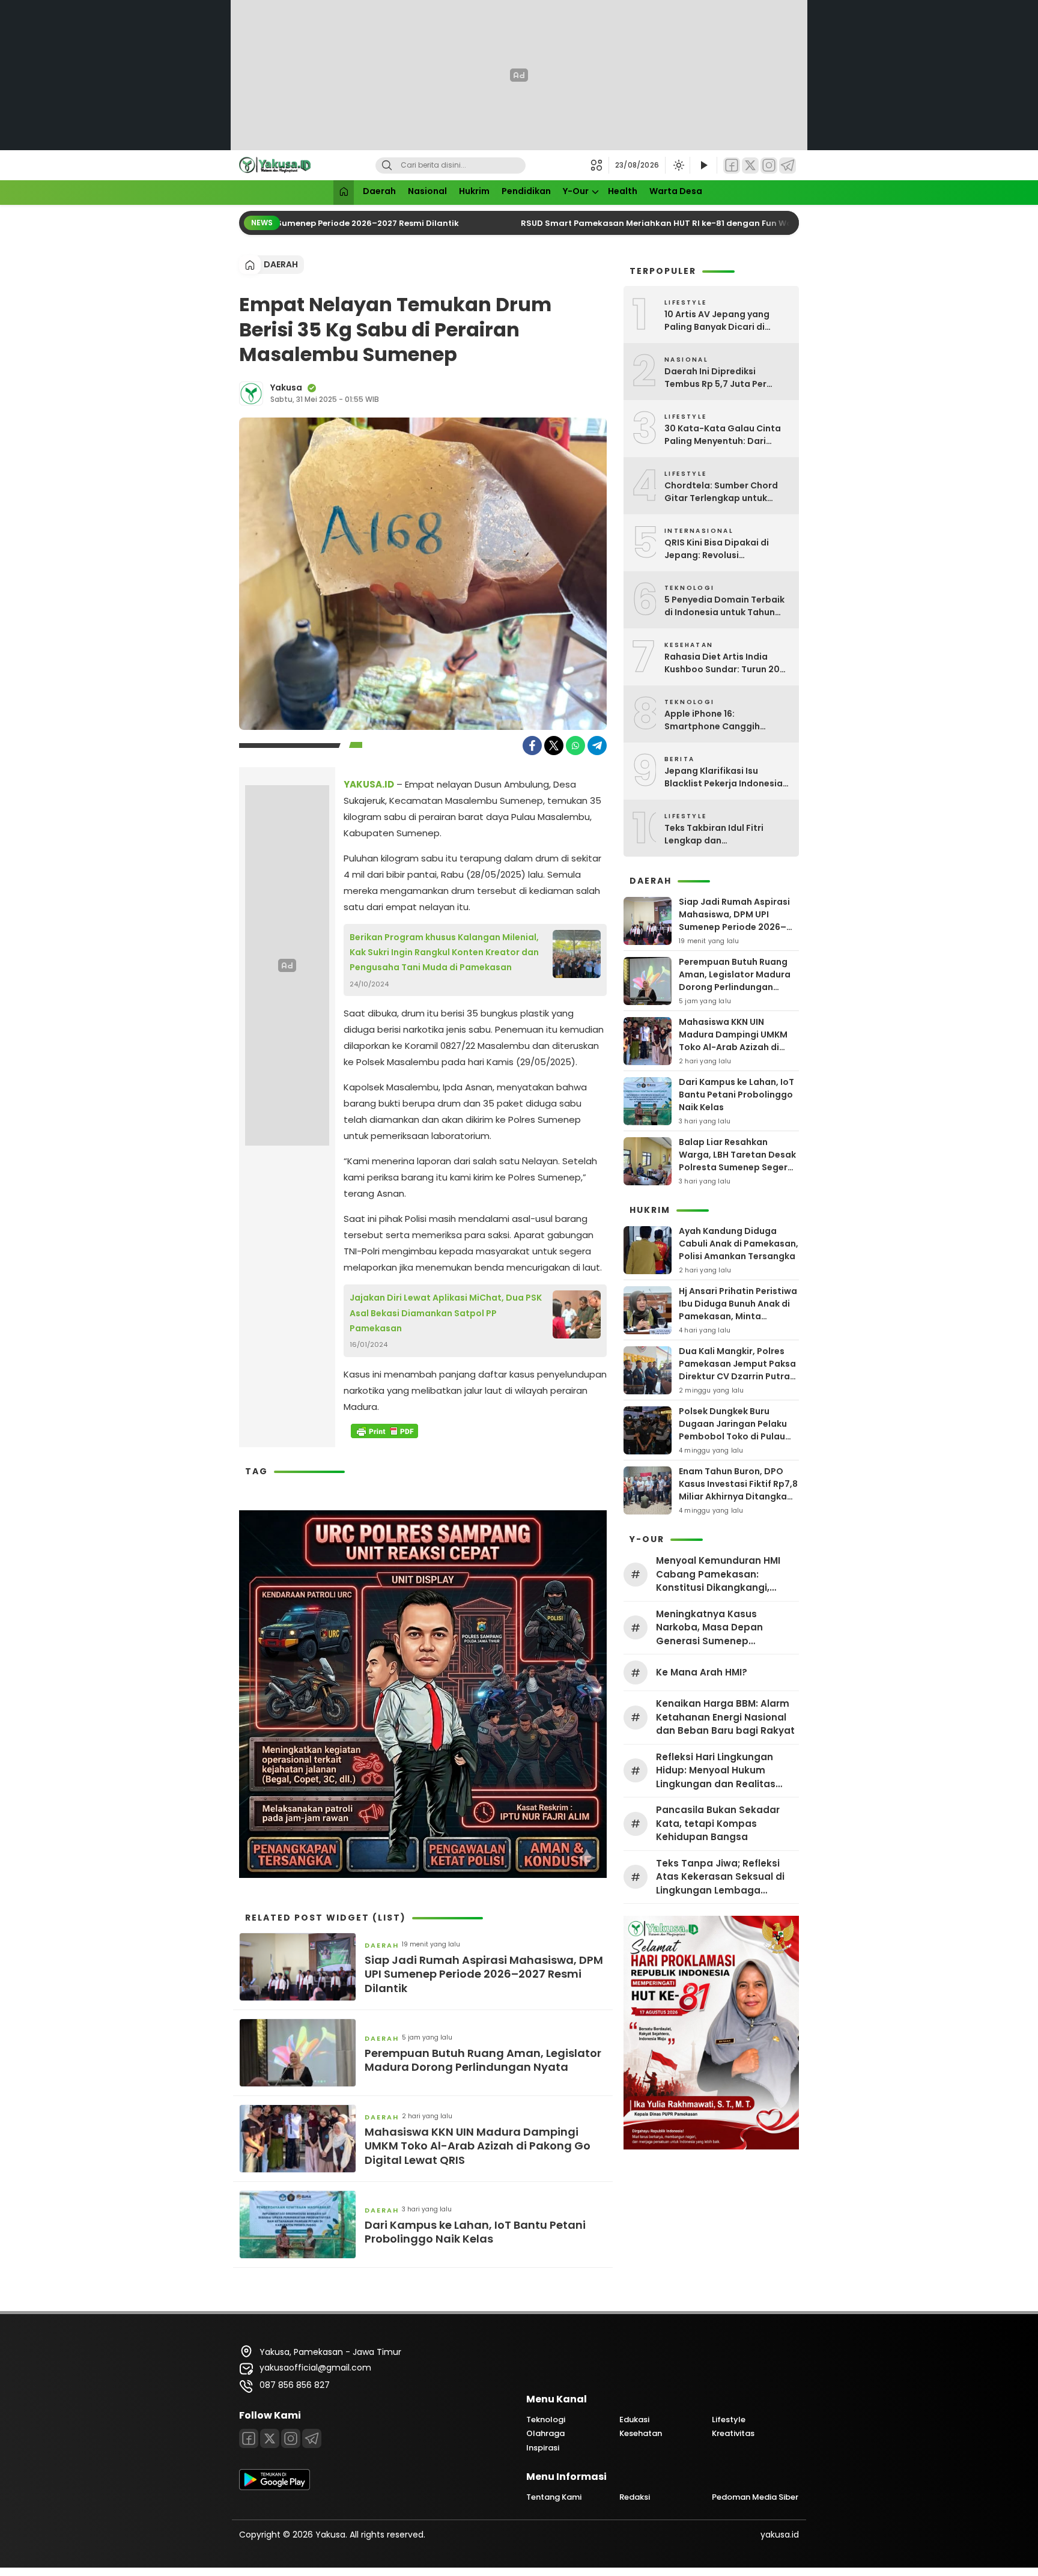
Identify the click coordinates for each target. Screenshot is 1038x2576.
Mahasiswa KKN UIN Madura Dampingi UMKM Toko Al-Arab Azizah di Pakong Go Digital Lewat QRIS (478, 2146)
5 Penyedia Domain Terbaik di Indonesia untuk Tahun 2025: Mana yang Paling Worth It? (724, 606)
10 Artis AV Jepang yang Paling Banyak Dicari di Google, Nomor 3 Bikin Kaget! (717, 321)
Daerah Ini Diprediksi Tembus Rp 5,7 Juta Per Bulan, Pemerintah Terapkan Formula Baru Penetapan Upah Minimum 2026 (727, 378)
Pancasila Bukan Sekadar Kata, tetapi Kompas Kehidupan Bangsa (718, 1823)
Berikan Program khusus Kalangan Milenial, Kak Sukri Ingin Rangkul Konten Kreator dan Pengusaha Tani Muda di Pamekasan (444, 952)
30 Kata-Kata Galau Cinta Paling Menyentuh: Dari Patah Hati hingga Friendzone (723, 435)
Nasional (427, 191)
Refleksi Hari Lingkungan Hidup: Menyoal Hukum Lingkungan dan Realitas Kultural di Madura (716, 1771)
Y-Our (576, 191)
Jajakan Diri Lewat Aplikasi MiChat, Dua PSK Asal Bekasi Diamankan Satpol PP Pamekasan (446, 1313)
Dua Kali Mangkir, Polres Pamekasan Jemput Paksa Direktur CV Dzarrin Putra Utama (737, 1370)
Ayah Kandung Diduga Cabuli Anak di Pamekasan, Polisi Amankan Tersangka (739, 1244)
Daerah (379, 191)
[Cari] (387, 166)
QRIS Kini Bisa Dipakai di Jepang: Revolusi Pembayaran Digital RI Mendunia (717, 549)
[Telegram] (788, 166)
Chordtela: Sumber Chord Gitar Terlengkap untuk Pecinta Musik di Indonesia (723, 492)
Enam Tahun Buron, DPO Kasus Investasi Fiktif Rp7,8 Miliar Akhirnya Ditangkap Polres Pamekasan (738, 1490)
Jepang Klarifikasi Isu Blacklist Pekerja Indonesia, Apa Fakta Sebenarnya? (725, 777)
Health (623, 191)
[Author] (251, 393)
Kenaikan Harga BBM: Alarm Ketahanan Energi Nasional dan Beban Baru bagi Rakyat (725, 1717)
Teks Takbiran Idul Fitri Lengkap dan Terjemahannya (714, 834)
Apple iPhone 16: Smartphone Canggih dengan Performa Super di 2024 (722, 720)
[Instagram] (769, 166)
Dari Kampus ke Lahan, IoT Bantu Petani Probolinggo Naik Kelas (475, 2232)
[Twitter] (750, 166)
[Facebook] (732, 166)
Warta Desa (676, 191)
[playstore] (275, 2487)
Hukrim (474, 191)
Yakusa (286, 387)
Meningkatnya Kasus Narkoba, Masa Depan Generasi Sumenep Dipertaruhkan (709, 1628)
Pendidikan (526, 191)
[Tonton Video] (703, 166)
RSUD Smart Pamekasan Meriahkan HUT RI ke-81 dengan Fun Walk (636, 223)
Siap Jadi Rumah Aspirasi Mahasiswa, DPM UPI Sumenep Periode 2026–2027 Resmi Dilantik (484, 1974)
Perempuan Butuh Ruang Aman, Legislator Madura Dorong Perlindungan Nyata (483, 2060)
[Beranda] (344, 193)
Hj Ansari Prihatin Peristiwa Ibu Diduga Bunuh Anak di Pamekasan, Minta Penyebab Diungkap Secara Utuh (738, 1316)
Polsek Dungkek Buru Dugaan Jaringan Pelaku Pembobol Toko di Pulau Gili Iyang (733, 1430)
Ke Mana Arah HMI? (702, 1672)
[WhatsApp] (575, 746)
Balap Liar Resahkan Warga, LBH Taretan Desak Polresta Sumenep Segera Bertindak (737, 1161)
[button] (600, 165)
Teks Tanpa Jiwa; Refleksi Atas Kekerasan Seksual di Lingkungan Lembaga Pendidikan (720, 1877)
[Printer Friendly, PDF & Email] (384, 1431)
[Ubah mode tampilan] (678, 165)
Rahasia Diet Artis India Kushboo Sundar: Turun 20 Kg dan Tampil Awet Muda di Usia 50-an (727, 663)
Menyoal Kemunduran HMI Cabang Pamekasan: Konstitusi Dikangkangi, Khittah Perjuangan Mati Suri (725, 1575)
